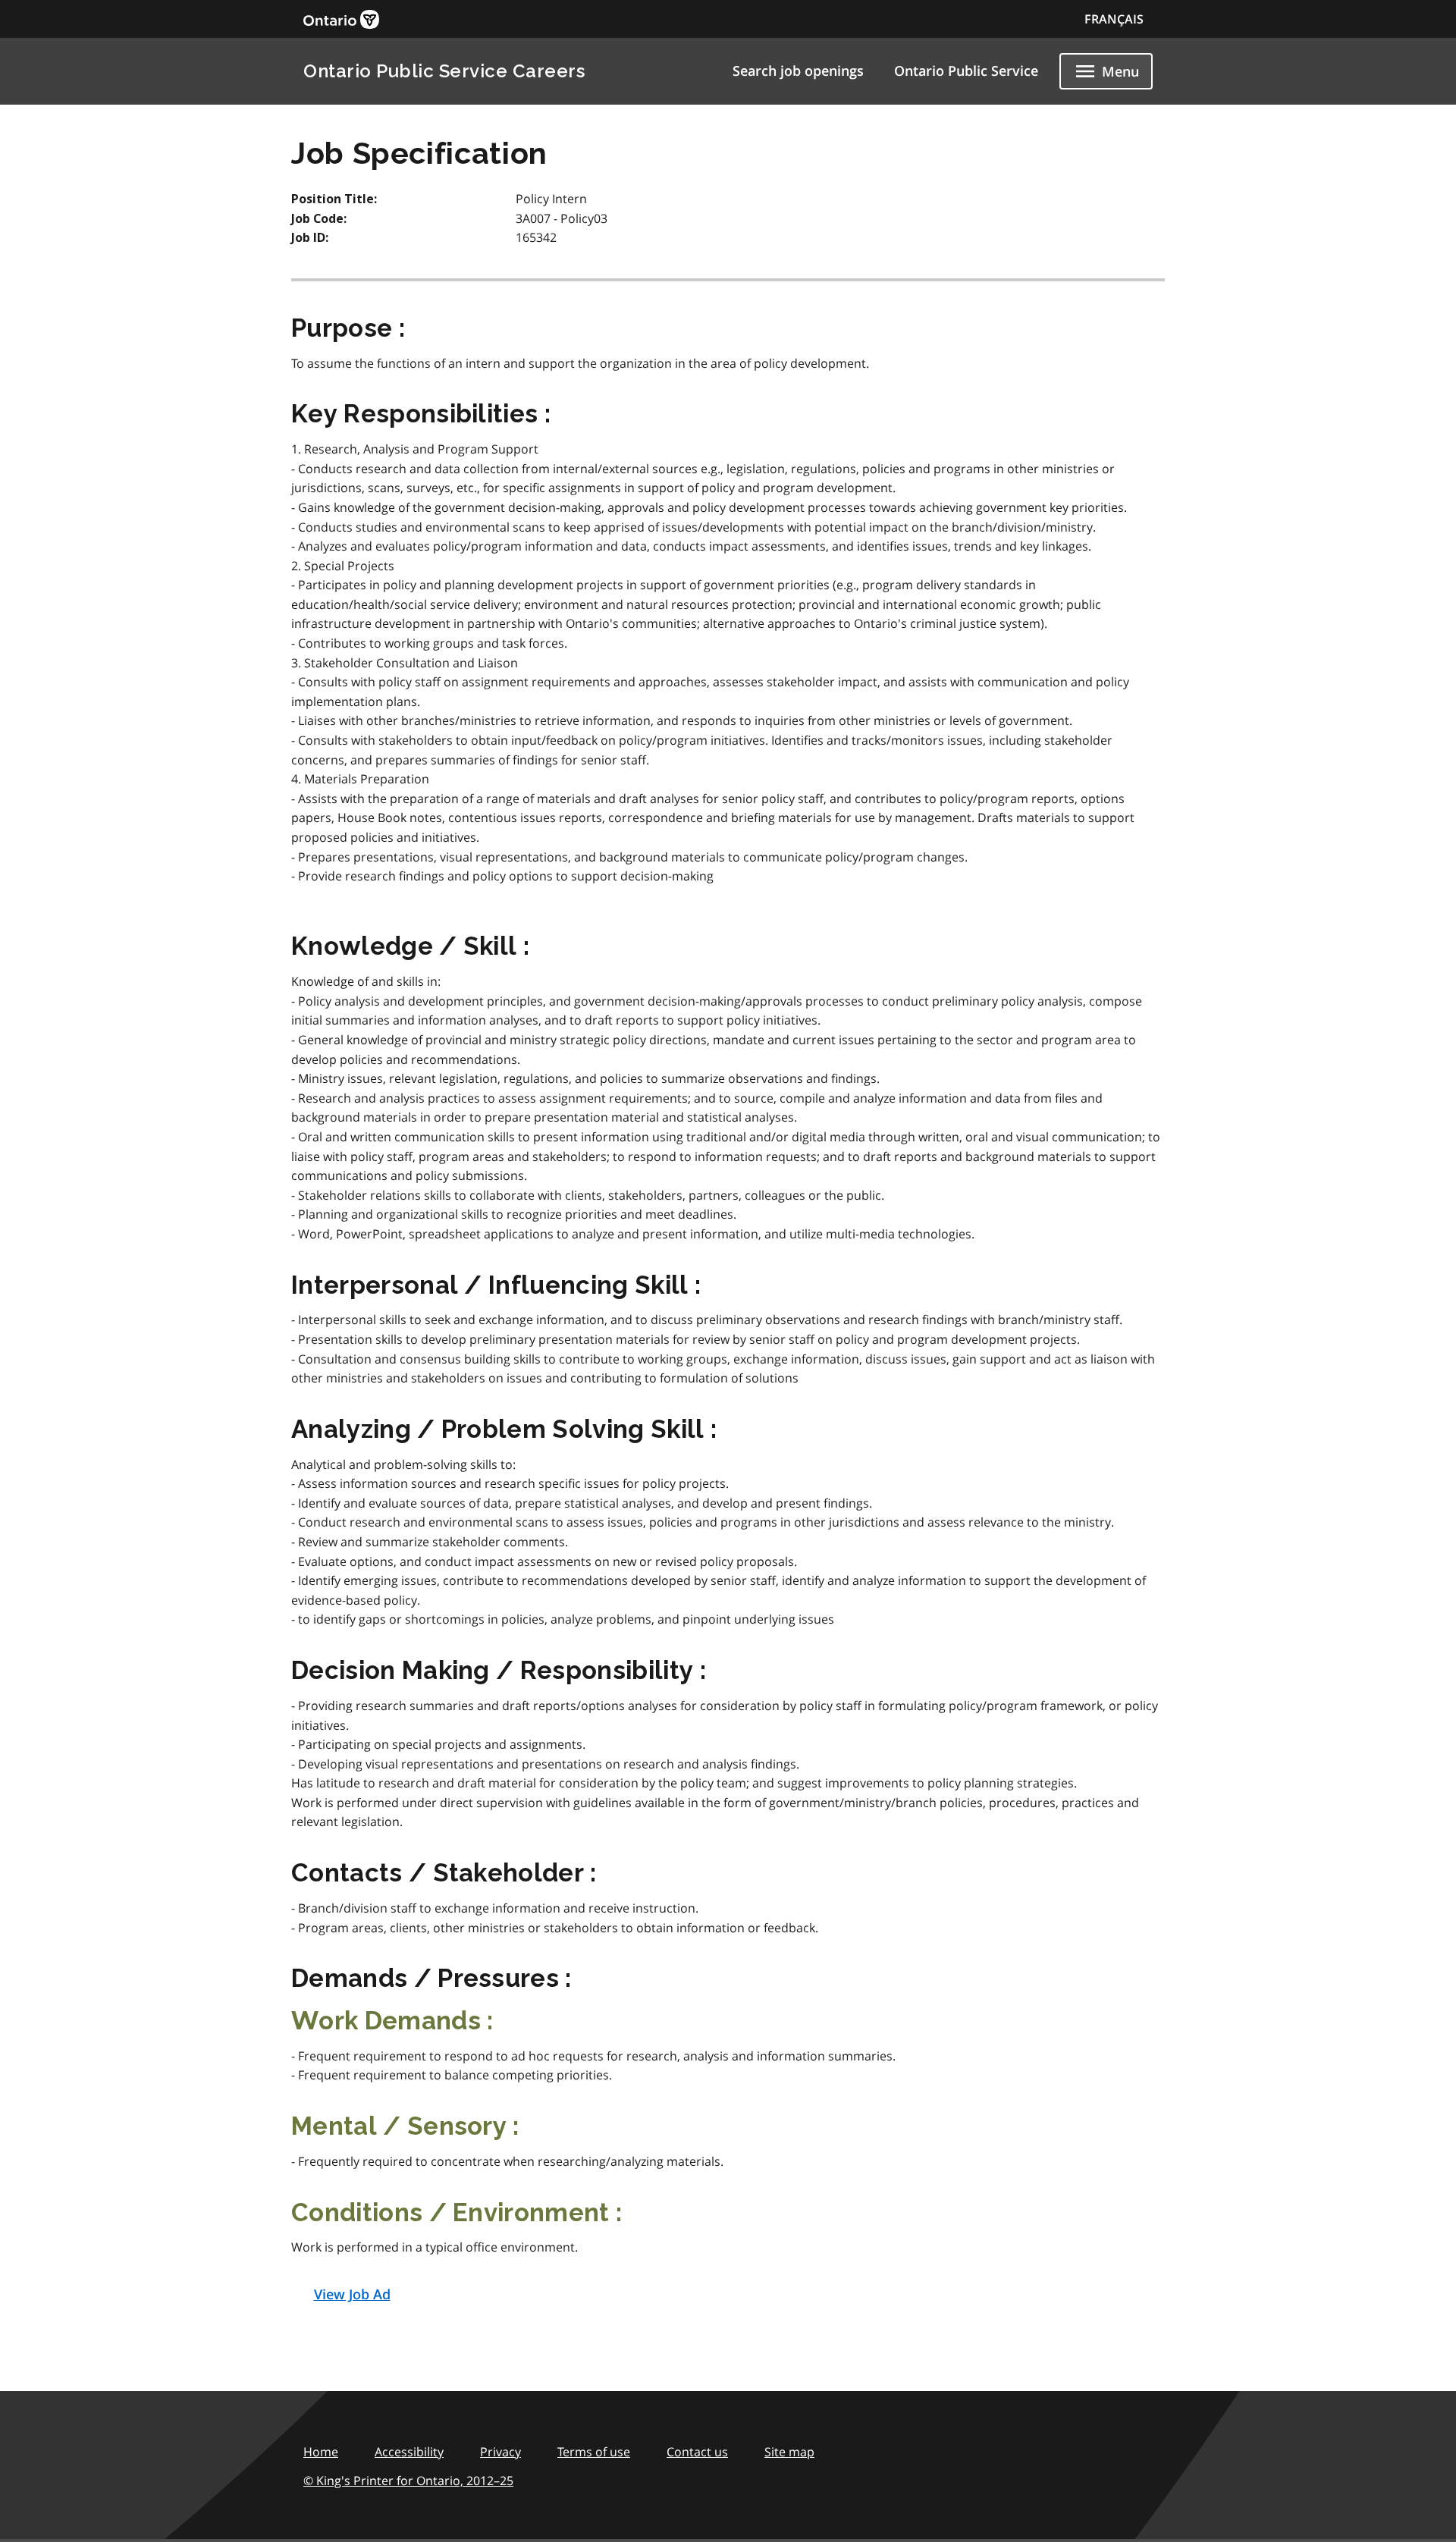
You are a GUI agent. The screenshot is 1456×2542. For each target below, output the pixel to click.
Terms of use (594, 2452)
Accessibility (409, 2452)
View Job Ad (352, 2294)
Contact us (697, 2452)
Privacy (500, 2452)
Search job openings (798, 71)
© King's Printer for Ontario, (408, 2481)
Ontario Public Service (966, 71)
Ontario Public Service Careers (444, 71)
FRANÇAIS (1114, 19)
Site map (789, 2452)
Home (321, 2452)
